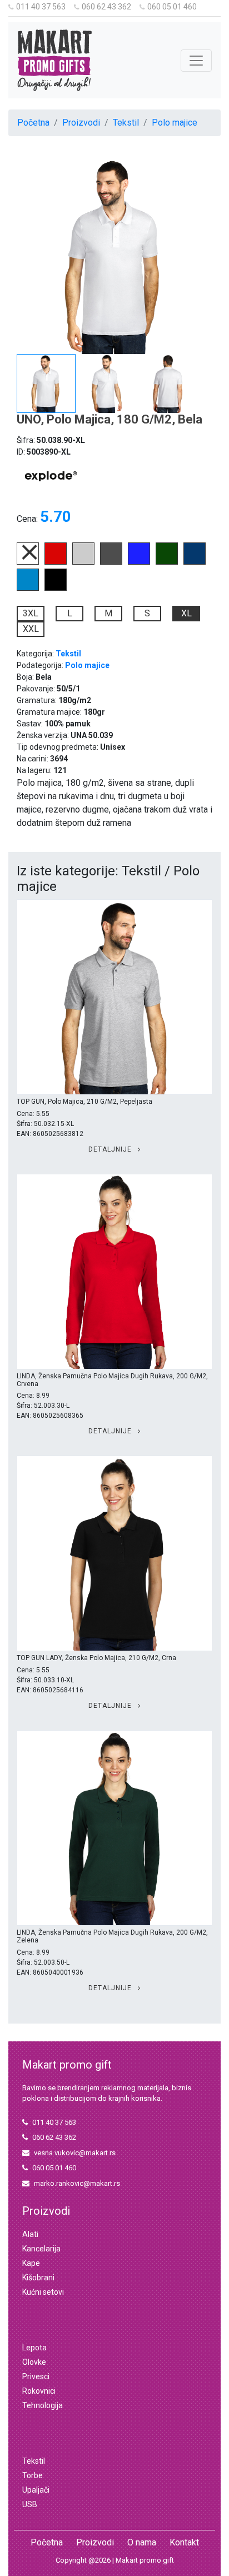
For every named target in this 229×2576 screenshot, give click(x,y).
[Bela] (28, 562)
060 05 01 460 (172, 7)
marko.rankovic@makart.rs (77, 2183)
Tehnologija (43, 2405)
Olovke (34, 2362)
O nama (142, 2542)
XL (186, 613)
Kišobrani (38, 2278)
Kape (31, 2263)
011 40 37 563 (41, 7)
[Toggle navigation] (196, 61)
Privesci (36, 2376)
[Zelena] (167, 562)
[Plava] (195, 562)
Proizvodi (81, 123)
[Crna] (56, 588)
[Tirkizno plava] (28, 588)
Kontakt (184, 2542)
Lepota (34, 2348)
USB (30, 2504)
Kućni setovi (43, 2292)
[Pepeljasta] (83, 562)
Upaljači (36, 2490)
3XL (31, 613)
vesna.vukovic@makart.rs (75, 2153)
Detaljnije (111, 1149)
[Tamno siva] (111, 562)
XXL (31, 629)
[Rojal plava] (139, 562)
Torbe (33, 2475)
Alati (30, 2234)
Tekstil (126, 123)
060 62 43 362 (106, 7)
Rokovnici (39, 2391)
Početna (33, 123)
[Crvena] (56, 562)
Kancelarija (41, 2249)
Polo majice (175, 123)
